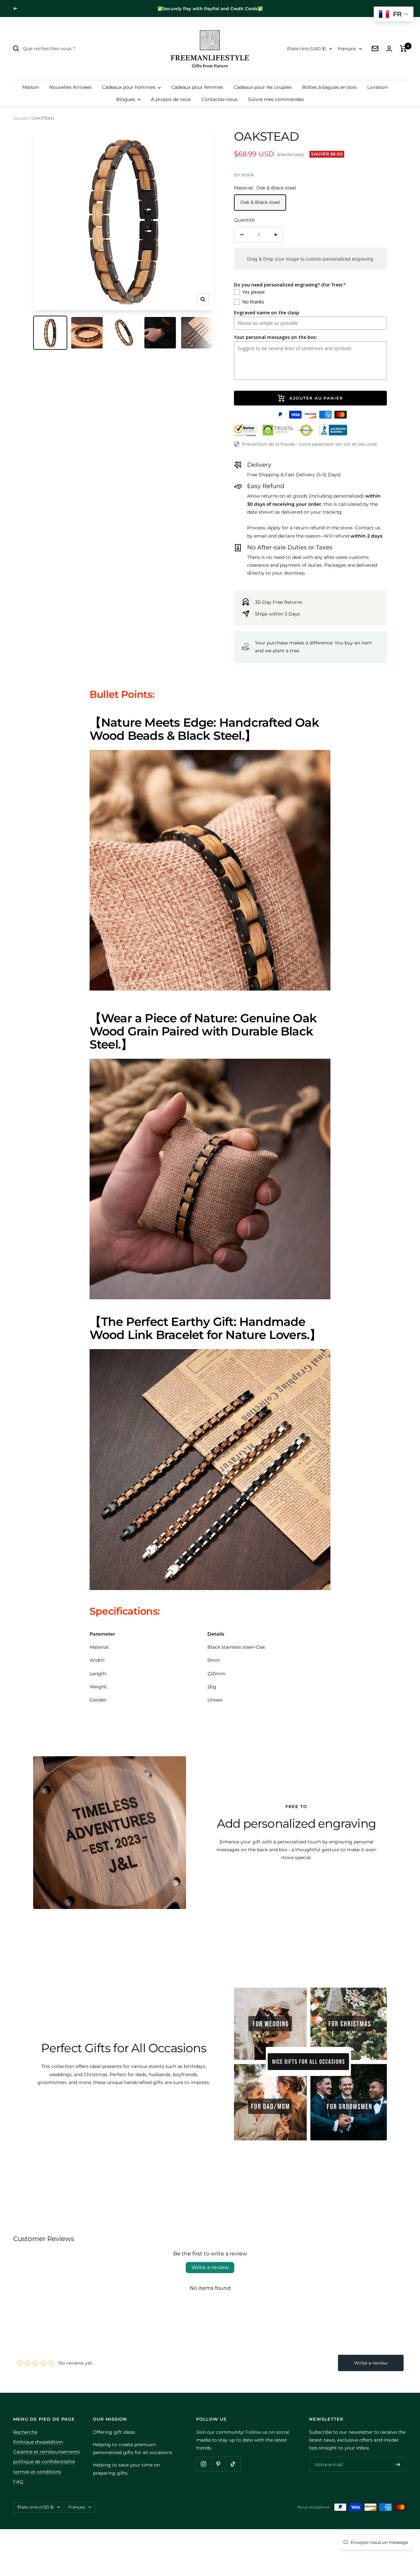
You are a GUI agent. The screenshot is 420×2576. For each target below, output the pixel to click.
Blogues (126, 99)
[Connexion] (389, 49)
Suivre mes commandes (276, 99)
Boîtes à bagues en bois (329, 87)
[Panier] (403, 49)
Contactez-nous (220, 99)
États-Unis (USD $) (306, 49)
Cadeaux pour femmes (197, 87)
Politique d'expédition (38, 2442)
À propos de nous (171, 99)
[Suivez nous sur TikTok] (233, 2464)
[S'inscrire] (398, 2465)
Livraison (377, 87)
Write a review (210, 2267)
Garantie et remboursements (46, 2452)
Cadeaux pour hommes (129, 87)
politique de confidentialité (44, 2462)
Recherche (25, 2432)
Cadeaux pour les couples (263, 87)
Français (347, 49)
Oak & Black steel (260, 202)
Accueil (20, 118)
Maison (31, 87)
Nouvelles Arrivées (70, 87)
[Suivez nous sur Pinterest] (218, 2464)
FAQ (18, 2482)
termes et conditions (37, 2472)
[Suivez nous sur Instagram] (204, 2464)
